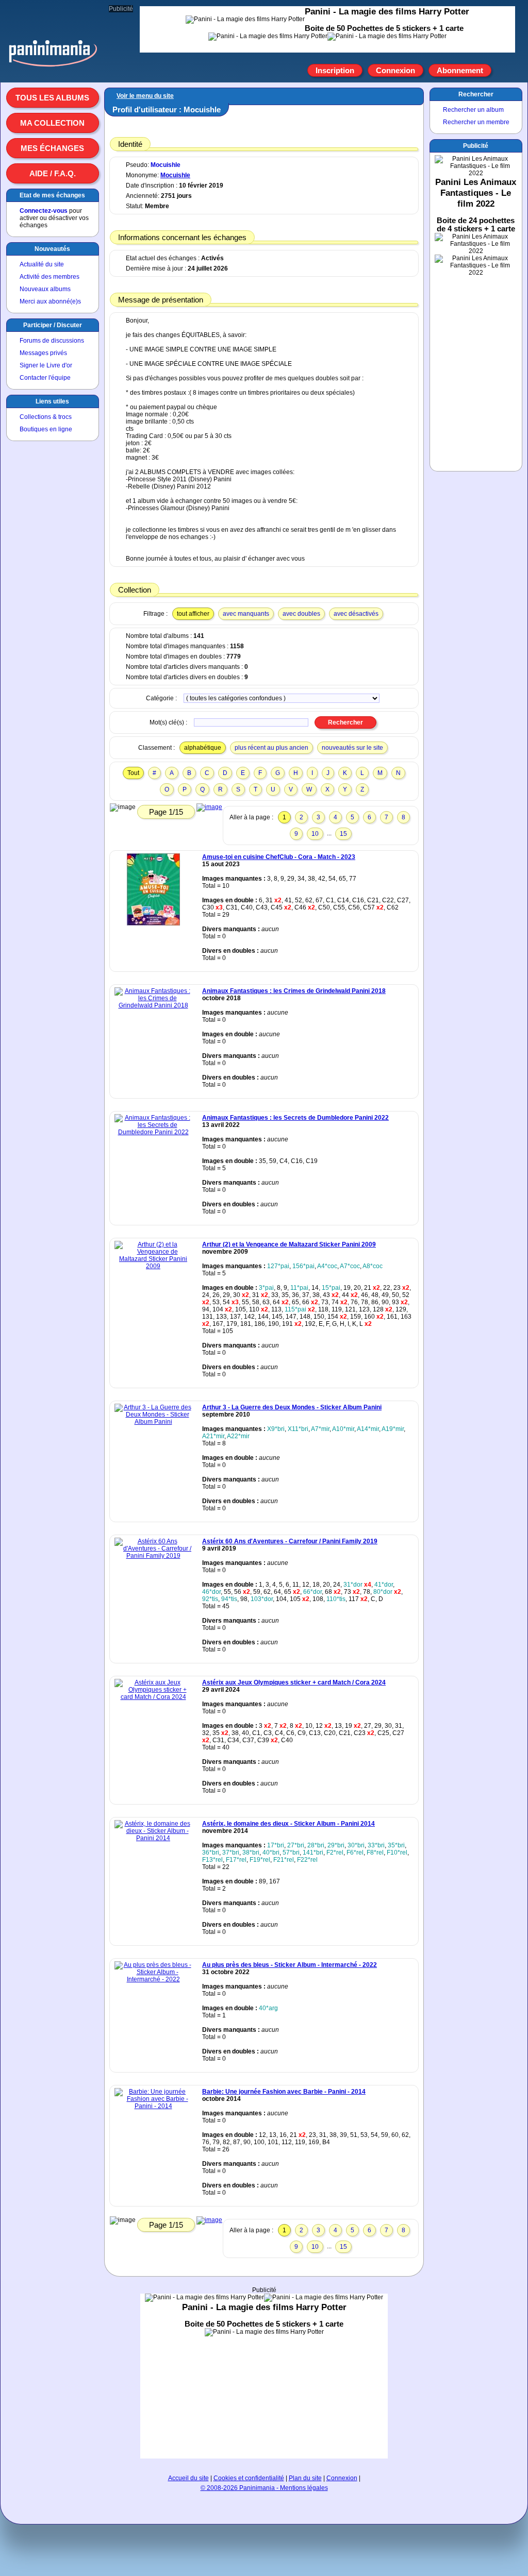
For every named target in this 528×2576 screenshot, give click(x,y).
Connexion (395, 70)
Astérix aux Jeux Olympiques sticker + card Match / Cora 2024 (294, 1682)
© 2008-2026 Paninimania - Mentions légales (264, 2488)
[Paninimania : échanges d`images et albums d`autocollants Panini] (53, 66)
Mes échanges (52, 148)
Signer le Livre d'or (46, 365)
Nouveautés (52, 249)
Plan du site (305, 2478)
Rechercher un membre (476, 122)
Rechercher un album (473, 110)
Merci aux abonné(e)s (50, 301)
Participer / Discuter (53, 325)
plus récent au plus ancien (271, 748)
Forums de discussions (52, 341)
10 (315, 834)
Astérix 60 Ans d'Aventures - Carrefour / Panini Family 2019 (290, 1541)
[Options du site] (503, 71)
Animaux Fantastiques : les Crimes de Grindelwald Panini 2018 (294, 991)
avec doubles (301, 614)
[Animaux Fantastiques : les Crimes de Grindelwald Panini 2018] (153, 1005)
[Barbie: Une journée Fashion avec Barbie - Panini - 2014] (153, 2106)
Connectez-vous (44, 211)
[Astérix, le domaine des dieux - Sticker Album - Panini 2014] (153, 1838)
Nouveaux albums (45, 289)
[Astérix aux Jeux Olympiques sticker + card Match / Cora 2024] (153, 1697)
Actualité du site (42, 264)
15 (343, 834)
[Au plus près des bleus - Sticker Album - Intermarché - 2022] (153, 1979)
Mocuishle (166, 165)
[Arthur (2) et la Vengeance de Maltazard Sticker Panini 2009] (153, 1266)
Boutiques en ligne (46, 429)
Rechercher (476, 94)
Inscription (335, 70)
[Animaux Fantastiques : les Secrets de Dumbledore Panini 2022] (153, 1132)
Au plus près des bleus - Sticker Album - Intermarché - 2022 (290, 1965)
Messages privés (43, 353)
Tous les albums (52, 98)
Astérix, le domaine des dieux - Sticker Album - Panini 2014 (288, 1824)
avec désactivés (356, 614)
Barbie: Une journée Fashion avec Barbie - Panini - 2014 (284, 2092)
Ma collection (52, 123)
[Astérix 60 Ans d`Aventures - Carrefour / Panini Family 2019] (153, 1556)
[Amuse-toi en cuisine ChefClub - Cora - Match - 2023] (153, 923)
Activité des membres (49, 277)
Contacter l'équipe (45, 378)
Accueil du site (188, 2478)
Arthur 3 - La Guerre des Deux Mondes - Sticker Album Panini (292, 1407)
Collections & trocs (46, 417)
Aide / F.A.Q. (53, 173)
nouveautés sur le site (352, 748)
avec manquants (246, 614)
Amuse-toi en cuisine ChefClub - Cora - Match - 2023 (279, 857)
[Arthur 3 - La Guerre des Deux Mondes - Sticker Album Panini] (153, 1422)
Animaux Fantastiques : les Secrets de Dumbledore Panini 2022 (295, 1118)
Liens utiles (52, 401)
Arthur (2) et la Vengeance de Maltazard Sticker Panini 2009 (289, 1244)
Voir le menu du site (145, 96)
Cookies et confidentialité (249, 2478)
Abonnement (460, 70)
